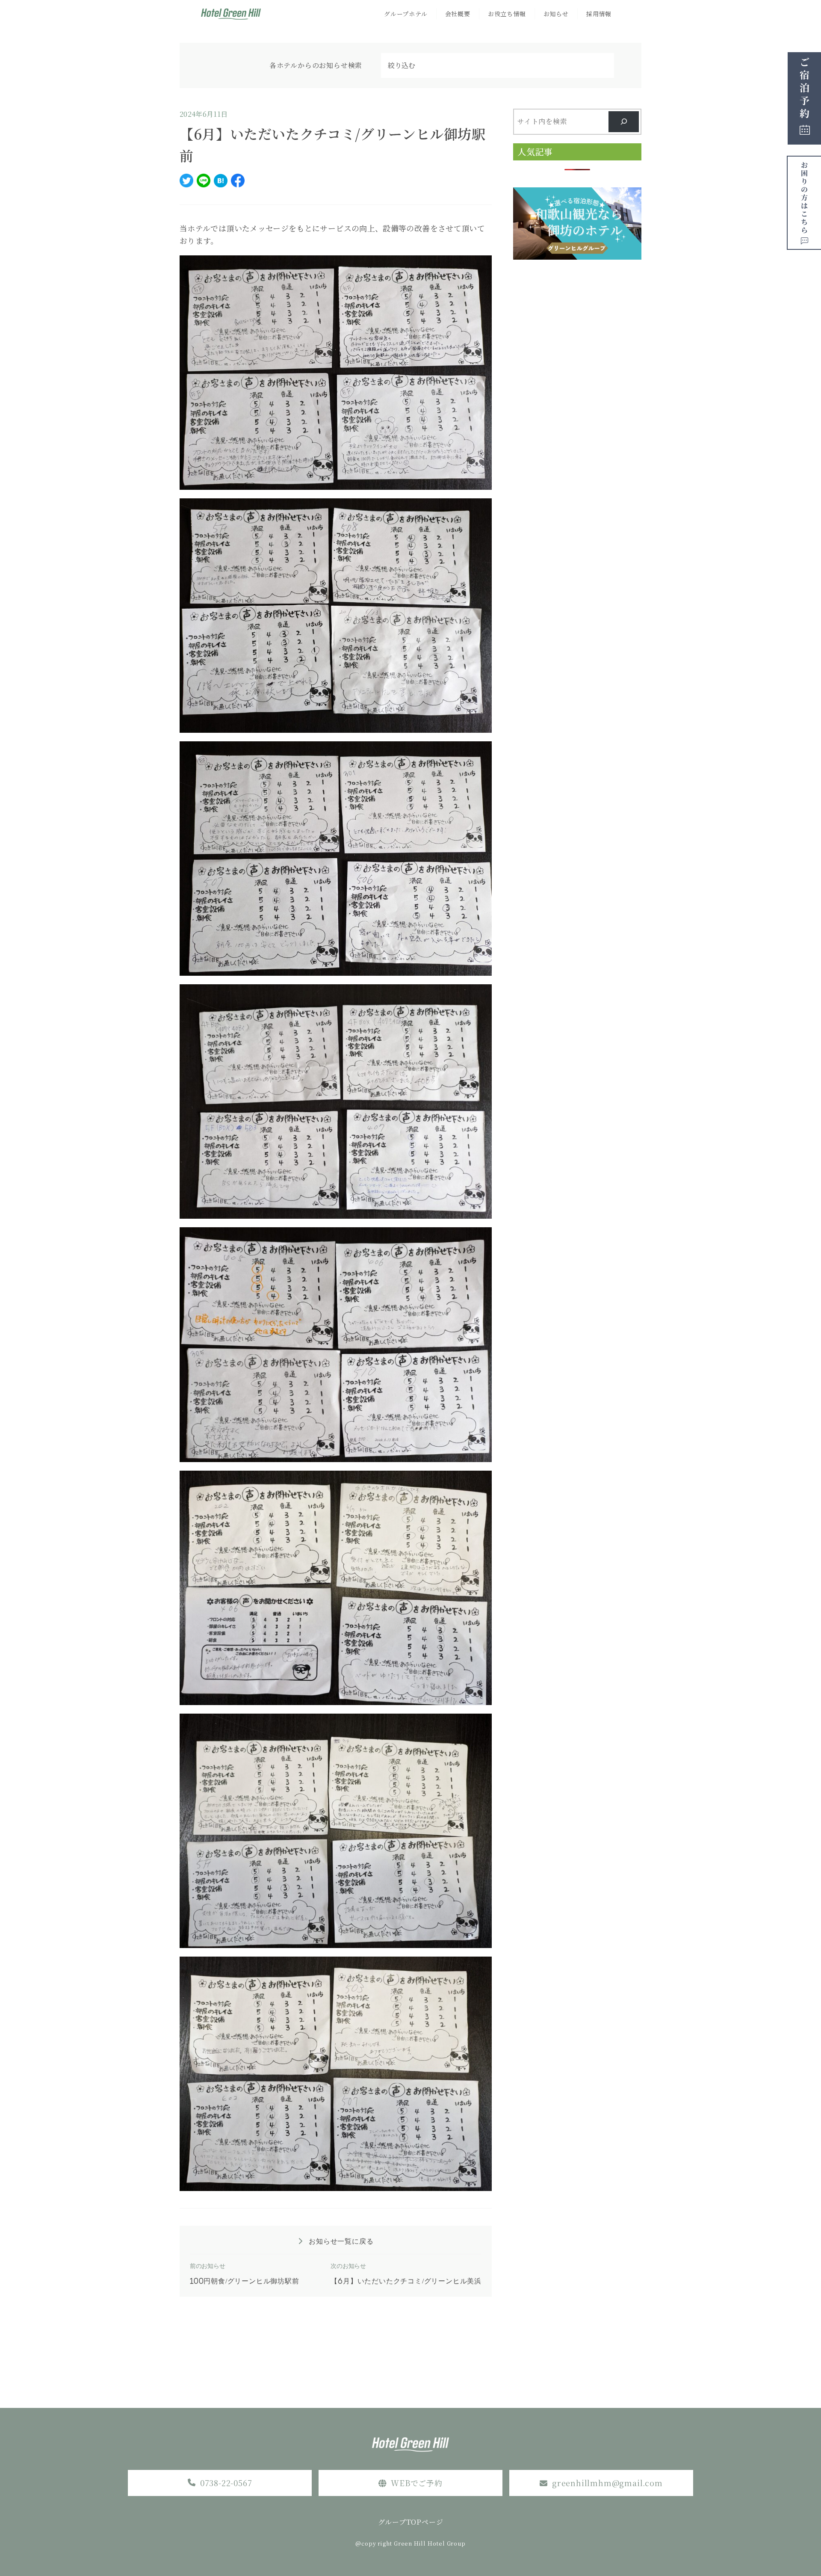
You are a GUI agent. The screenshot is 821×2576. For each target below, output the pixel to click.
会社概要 (458, 14)
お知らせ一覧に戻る (340, 2241)
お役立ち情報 (507, 14)
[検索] (624, 122)
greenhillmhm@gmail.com (607, 2483)
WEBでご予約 (417, 2483)
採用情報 (599, 14)
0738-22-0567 (226, 2483)
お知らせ (556, 14)
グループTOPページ (411, 2522)
